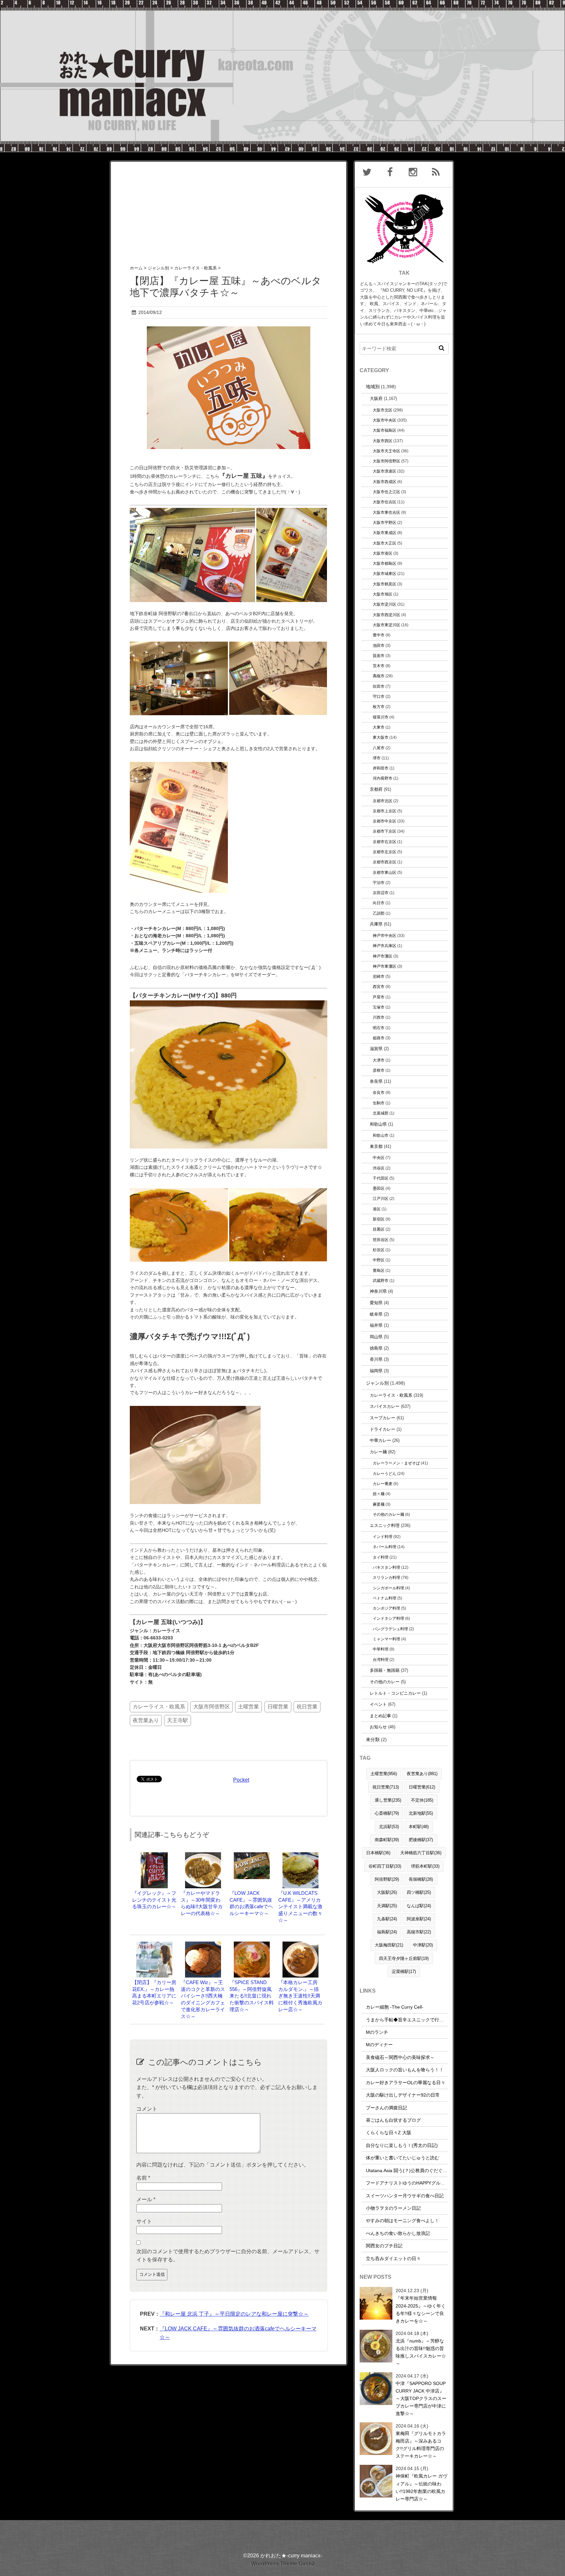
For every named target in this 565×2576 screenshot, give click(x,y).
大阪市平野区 (385, 522)
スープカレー (383, 1418)
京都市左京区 (385, 852)
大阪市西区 (383, 441)
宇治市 (379, 882)
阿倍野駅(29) (387, 1879)
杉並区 (379, 1250)
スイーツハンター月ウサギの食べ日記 (405, 2196)
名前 (143, 2178)
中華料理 (381, 1649)
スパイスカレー (385, 1406)
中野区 (379, 1260)
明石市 (379, 1028)
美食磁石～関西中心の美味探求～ (400, 2057)
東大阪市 (381, 737)
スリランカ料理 (386, 1577)
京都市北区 (383, 801)
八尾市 (379, 748)
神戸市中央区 (385, 935)
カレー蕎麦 (383, 1484)
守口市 (379, 696)
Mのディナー (379, 2045)
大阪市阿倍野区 (212, 1707)
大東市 (379, 727)
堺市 (377, 758)
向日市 (379, 903)
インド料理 (383, 1537)
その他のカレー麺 (388, 1514)
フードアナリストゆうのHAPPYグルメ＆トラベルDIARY (424, 2183)
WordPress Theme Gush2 (283, 2564)
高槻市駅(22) (419, 1932)
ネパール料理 (385, 1547)
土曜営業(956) (384, 1774)
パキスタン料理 (386, 1567)
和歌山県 (378, 1124)
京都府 (376, 789)
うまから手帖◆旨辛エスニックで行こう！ (409, 2020)
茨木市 (379, 666)
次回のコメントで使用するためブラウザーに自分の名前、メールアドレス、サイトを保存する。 (228, 2256)
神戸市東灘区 (385, 966)
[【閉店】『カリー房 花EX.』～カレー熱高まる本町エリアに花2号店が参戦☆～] (154, 1945)
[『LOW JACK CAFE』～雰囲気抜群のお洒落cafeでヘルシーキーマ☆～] (252, 1855)
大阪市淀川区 (385, 604)
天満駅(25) (387, 1906)
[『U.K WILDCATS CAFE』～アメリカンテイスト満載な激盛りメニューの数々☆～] (300, 1855)
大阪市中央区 (385, 420)
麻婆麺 (379, 1504)
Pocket (241, 1780)
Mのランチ (377, 2032)
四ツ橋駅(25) (419, 1892)
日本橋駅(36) (378, 1853)
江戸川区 (381, 1198)
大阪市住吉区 (385, 502)
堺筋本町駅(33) (425, 1866)
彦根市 (379, 1070)
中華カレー (380, 1440)
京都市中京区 (385, 821)
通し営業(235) (388, 1800)
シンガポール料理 (388, 1588)
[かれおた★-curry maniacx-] (282, 4)
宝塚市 (379, 1007)
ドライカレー (383, 1429)
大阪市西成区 (385, 482)
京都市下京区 (385, 831)
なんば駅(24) (419, 1906)
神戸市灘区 (383, 956)
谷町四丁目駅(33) (385, 1866)
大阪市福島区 (385, 430)
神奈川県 (378, 1291)
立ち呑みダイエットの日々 (393, 2258)
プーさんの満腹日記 (386, 2108)
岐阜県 (376, 1314)
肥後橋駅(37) (421, 1840)
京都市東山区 (385, 872)
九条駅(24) (387, 1919)
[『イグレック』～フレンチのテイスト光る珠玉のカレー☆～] (154, 1855)
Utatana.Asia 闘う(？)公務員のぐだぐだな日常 (413, 2170)
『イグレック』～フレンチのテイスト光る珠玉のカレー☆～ (154, 1900)
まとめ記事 (380, 1716)
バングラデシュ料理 (390, 1629)
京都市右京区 (385, 842)
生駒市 (379, 1103)
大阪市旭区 (383, 594)
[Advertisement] (229, 207)
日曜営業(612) (422, 1787)
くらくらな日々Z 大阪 (389, 2133)
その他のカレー (385, 1682)
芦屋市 (379, 997)
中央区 (379, 1158)
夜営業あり (146, 1720)
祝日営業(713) (386, 1787)
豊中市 (379, 635)
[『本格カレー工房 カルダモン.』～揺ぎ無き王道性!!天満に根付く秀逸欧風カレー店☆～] (300, 1945)
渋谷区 (379, 1168)
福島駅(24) (387, 1932)
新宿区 (379, 1219)
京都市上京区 (385, 811)
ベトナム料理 (385, 1598)
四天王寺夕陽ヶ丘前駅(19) (404, 1958)
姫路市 (379, 1038)
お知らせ (378, 1727)
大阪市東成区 (385, 533)
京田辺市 (381, 893)
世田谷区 (381, 1240)
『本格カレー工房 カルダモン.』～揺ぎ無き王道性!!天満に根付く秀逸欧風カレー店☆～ (300, 1996)
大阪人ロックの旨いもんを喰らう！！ (405, 2070)
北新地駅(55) (421, 1813)
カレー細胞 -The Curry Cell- (395, 2007)
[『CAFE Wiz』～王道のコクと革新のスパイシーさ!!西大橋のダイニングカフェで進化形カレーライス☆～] (203, 1945)
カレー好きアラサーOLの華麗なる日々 (406, 2083)
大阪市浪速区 (385, 471)
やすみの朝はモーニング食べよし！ (402, 2221)
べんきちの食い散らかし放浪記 (398, 2233)
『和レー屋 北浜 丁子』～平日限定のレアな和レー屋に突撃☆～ (234, 2314)
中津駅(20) (423, 1945)
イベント (378, 1704)
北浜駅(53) (389, 1827)
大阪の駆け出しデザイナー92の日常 (403, 2095)
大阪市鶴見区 (385, 584)
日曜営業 (278, 1707)
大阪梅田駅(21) (389, 1945)
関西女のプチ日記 (384, 2246)
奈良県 (376, 1081)
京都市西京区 (385, 862)
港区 (377, 1209)
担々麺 (379, 1494)
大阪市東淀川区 (386, 625)
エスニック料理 (385, 1525)
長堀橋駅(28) (421, 1879)
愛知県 (376, 1303)
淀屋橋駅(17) (404, 1971)
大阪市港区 (383, 553)
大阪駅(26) (387, 1892)
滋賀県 (376, 1049)
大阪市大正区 (385, 543)
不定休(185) (422, 1800)
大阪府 (376, 398)
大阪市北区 (383, 410)
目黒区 (379, 1229)
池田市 (379, 645)
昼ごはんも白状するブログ (393, 2120)
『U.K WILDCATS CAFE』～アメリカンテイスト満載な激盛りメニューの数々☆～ (300, 1907)
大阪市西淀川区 (386, 615)
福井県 (376, 1325)
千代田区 (381, 1178)
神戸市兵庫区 (385, 946)
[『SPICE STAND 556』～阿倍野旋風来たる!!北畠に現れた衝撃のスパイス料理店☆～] (252, 1945)
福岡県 (376, 1371)
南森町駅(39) (387, 1840)
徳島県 (376, 1348)
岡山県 (376, 1337)
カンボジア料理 (386, 1608)
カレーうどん (385, 1473)
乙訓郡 (379, 913)
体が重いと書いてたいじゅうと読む (402, 2158)
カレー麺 (378, 1452)
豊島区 (379, 1270)
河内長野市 (383, 778)
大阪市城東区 (385, 573)
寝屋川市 (381, 717)
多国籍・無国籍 (385, 1670)
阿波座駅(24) (419, 1919)
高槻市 (379, 676)
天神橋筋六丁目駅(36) (421, 1853)
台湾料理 (381, 1660)
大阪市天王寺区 (386, 451)
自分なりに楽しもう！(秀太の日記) (402, 2145)
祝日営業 (307, 1707)
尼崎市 (379, 976)
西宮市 (379, 986)
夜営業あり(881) (422, 1774)
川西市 (379, 1017)
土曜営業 (248, 1707)
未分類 (373, 1739)
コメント (147, 2109)
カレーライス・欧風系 (159, 1707)
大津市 (379, 1060)
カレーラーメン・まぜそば (396, 1463)
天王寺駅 (178, 1720)
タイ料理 (381, 1557)
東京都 (376, 1146)
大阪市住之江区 (386, 492)
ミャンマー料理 (386, 1639)
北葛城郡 (381, 1113)
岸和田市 (381, 768)
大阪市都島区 (385, 563)
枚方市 (379, 707)
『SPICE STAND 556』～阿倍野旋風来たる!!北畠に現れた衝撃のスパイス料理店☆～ (252, 1996)
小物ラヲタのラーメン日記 (393, 2208)
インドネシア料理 (388, 1618)
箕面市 (379, 656)
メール (146, 2199)
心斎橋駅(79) (387, 1813)
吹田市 (379, 686)
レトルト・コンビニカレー (395, 1693)
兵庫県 (376, 924)
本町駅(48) (419, 1827)
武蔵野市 (381, 1280)
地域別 (373, 387)
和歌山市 (381, 1135)
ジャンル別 (377, 1383)
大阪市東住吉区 (386, 512)
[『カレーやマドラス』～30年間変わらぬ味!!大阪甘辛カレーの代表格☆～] (203, 1855)
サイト (144, 2221)
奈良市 (379, 1092)
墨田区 (379, 1188)
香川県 (376, 1359)
